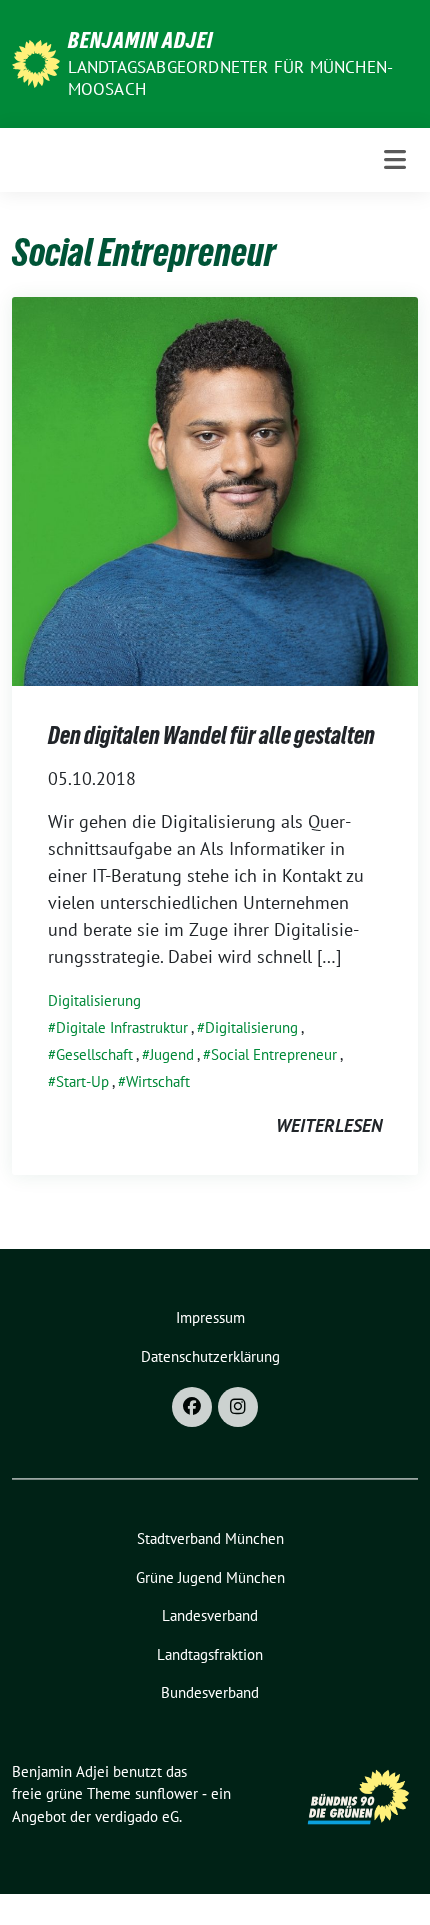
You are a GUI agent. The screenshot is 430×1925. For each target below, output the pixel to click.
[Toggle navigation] (395, 159)
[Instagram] (238, 1407)
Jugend (172, 1054)
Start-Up (82, 1081)
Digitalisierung (94, 1000)
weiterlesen (329, 1125)
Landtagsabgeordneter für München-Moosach (231, 78)
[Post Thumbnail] (215, 489)
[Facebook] (192, 1407)
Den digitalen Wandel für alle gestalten (211, 735)
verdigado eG (137, 1816)
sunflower (166, 1793)
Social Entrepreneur (274, 1054)
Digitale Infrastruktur (122, 1027)
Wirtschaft (158, 1081)
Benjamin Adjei (140, 40)
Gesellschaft (94, 1054)
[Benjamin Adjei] (36, 61)
